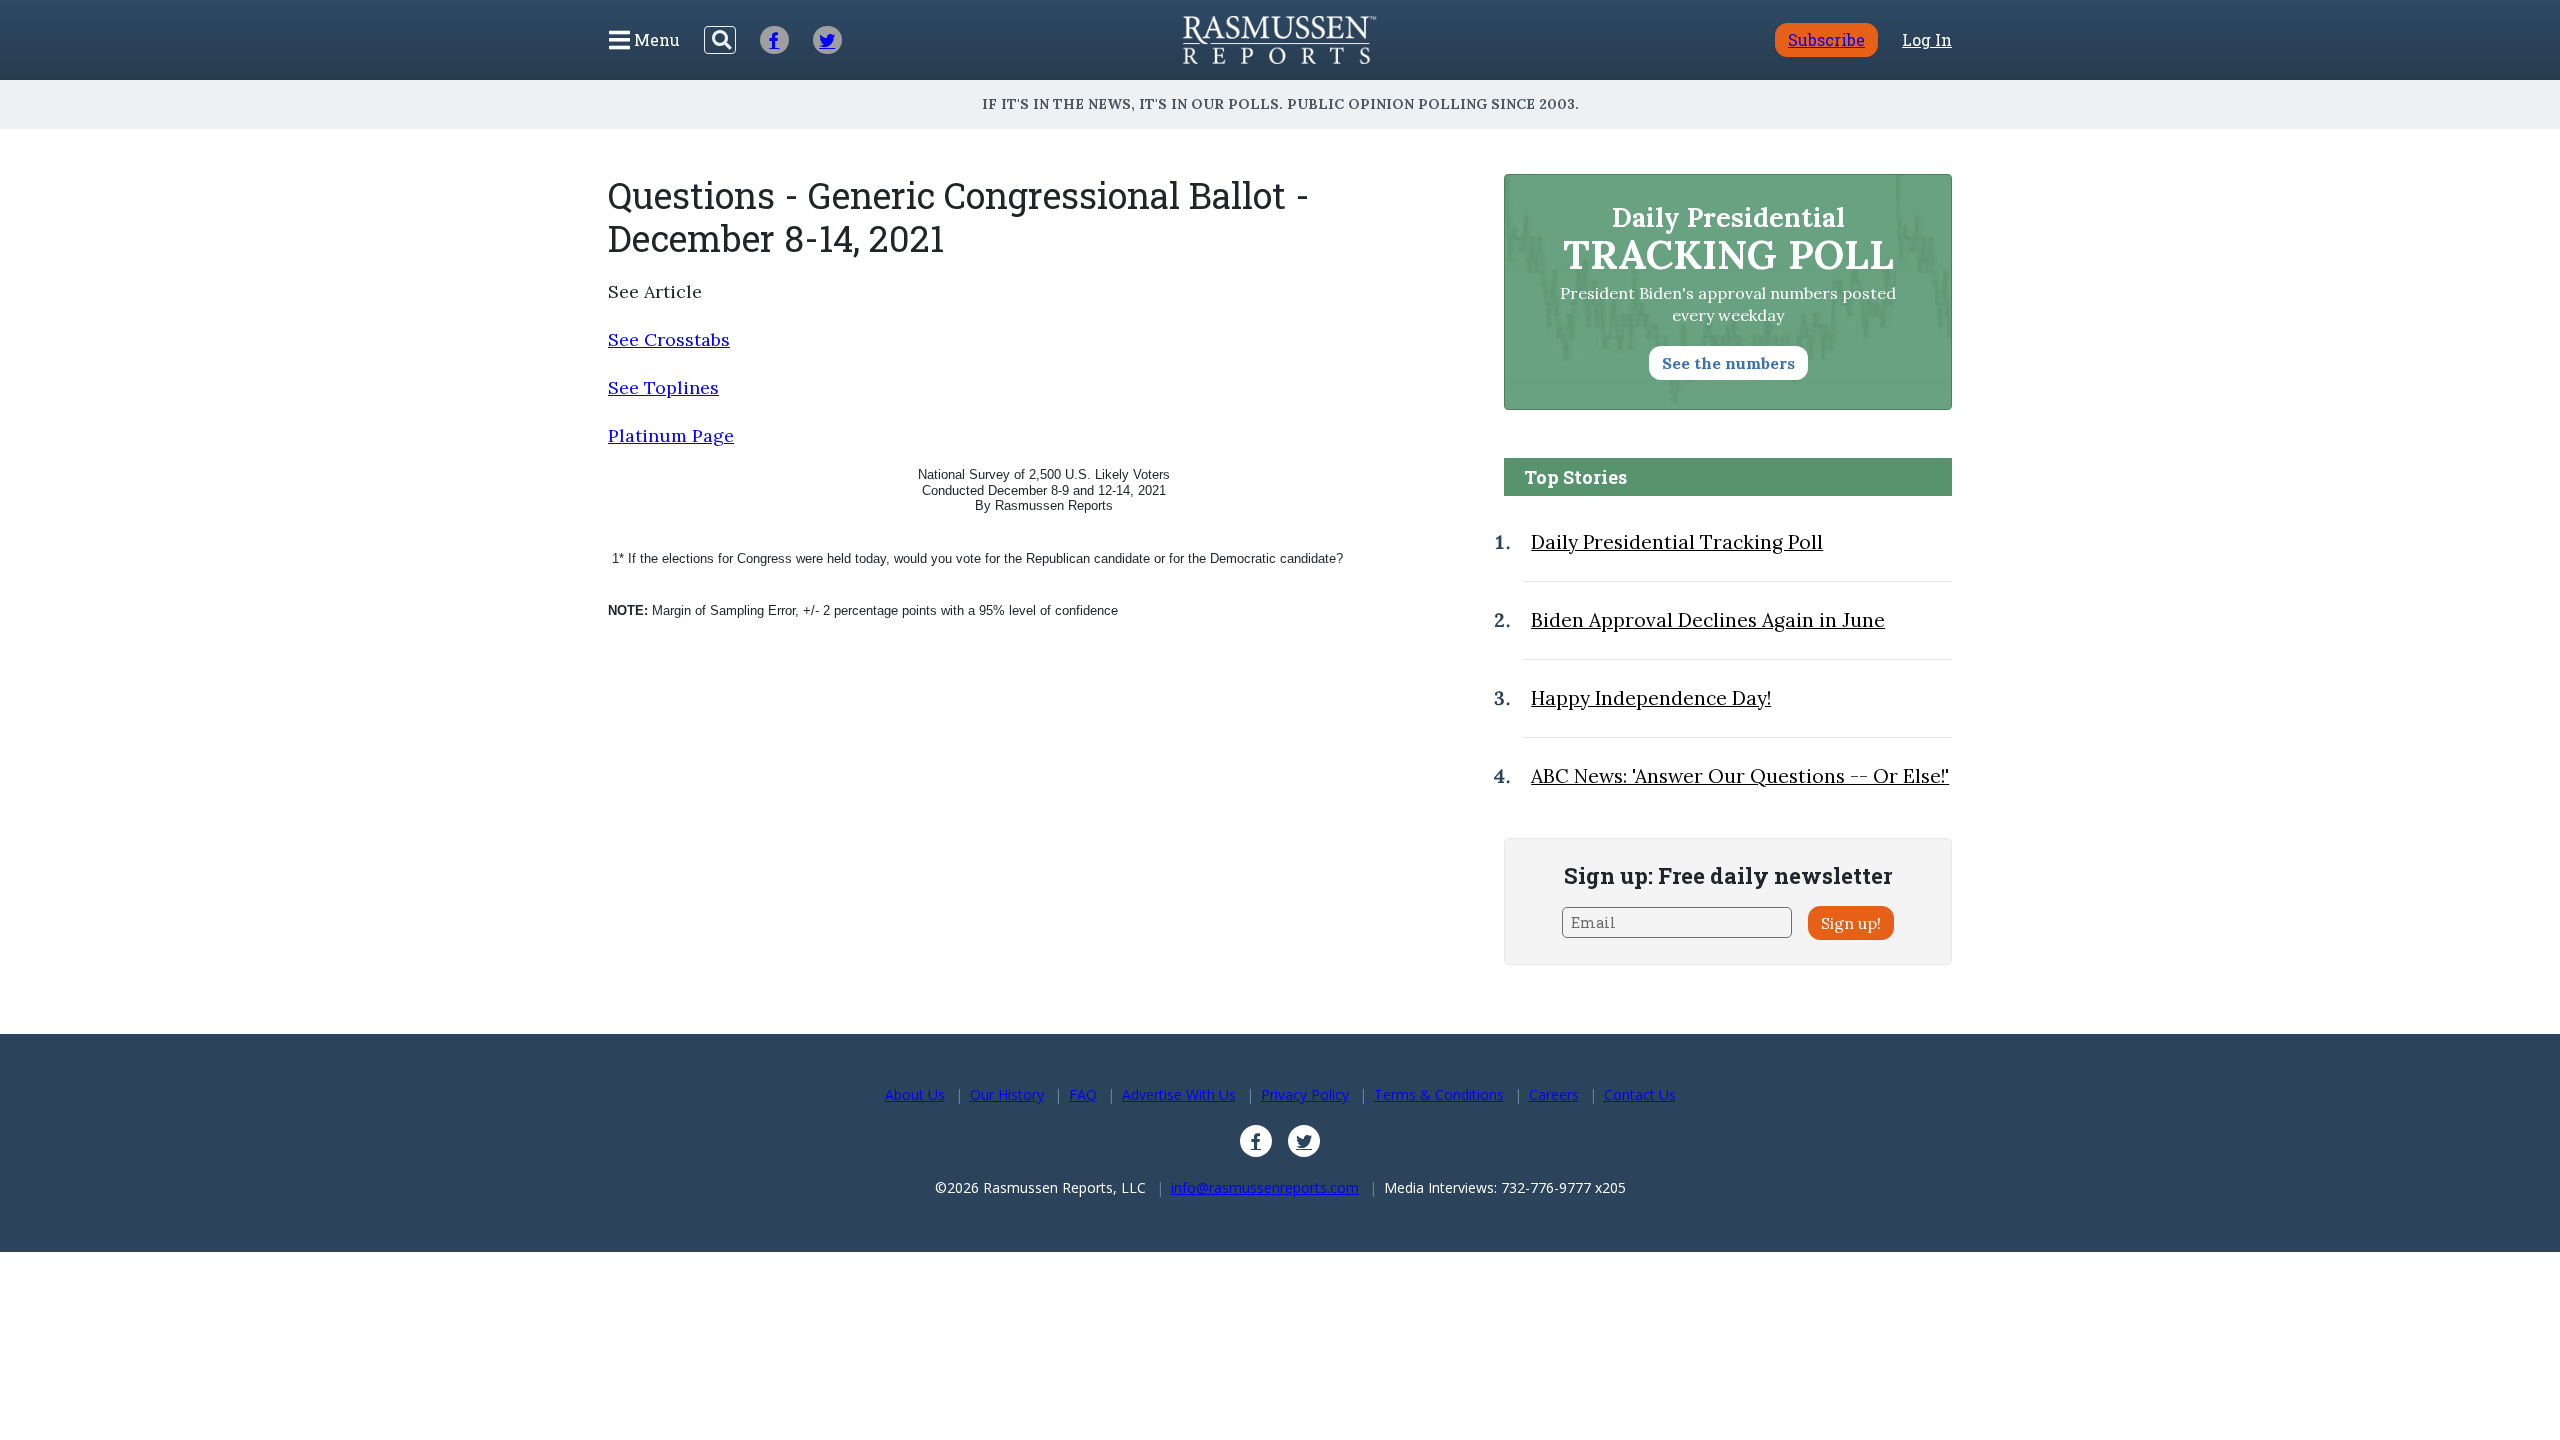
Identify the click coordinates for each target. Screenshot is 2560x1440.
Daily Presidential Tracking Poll (1677, 542)
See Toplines (663, 387)
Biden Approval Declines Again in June (1708, 620)
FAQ (1083, 1094)
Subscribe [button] (1826, 39)
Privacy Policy (1305, 1094)
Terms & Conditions (1439, 1094)
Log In (1927, 40)
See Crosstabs (669, 339)
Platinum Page (671, 435)
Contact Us (1640, 1094)
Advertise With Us (1179, 1094)
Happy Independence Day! (1651, 698)
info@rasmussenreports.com (1265, 1187)
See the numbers (1728, 363)
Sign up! (1851, 923)
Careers (1554, 1094)
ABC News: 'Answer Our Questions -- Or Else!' (1740, 776)
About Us (915, 1094)
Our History (1007, 1094)
